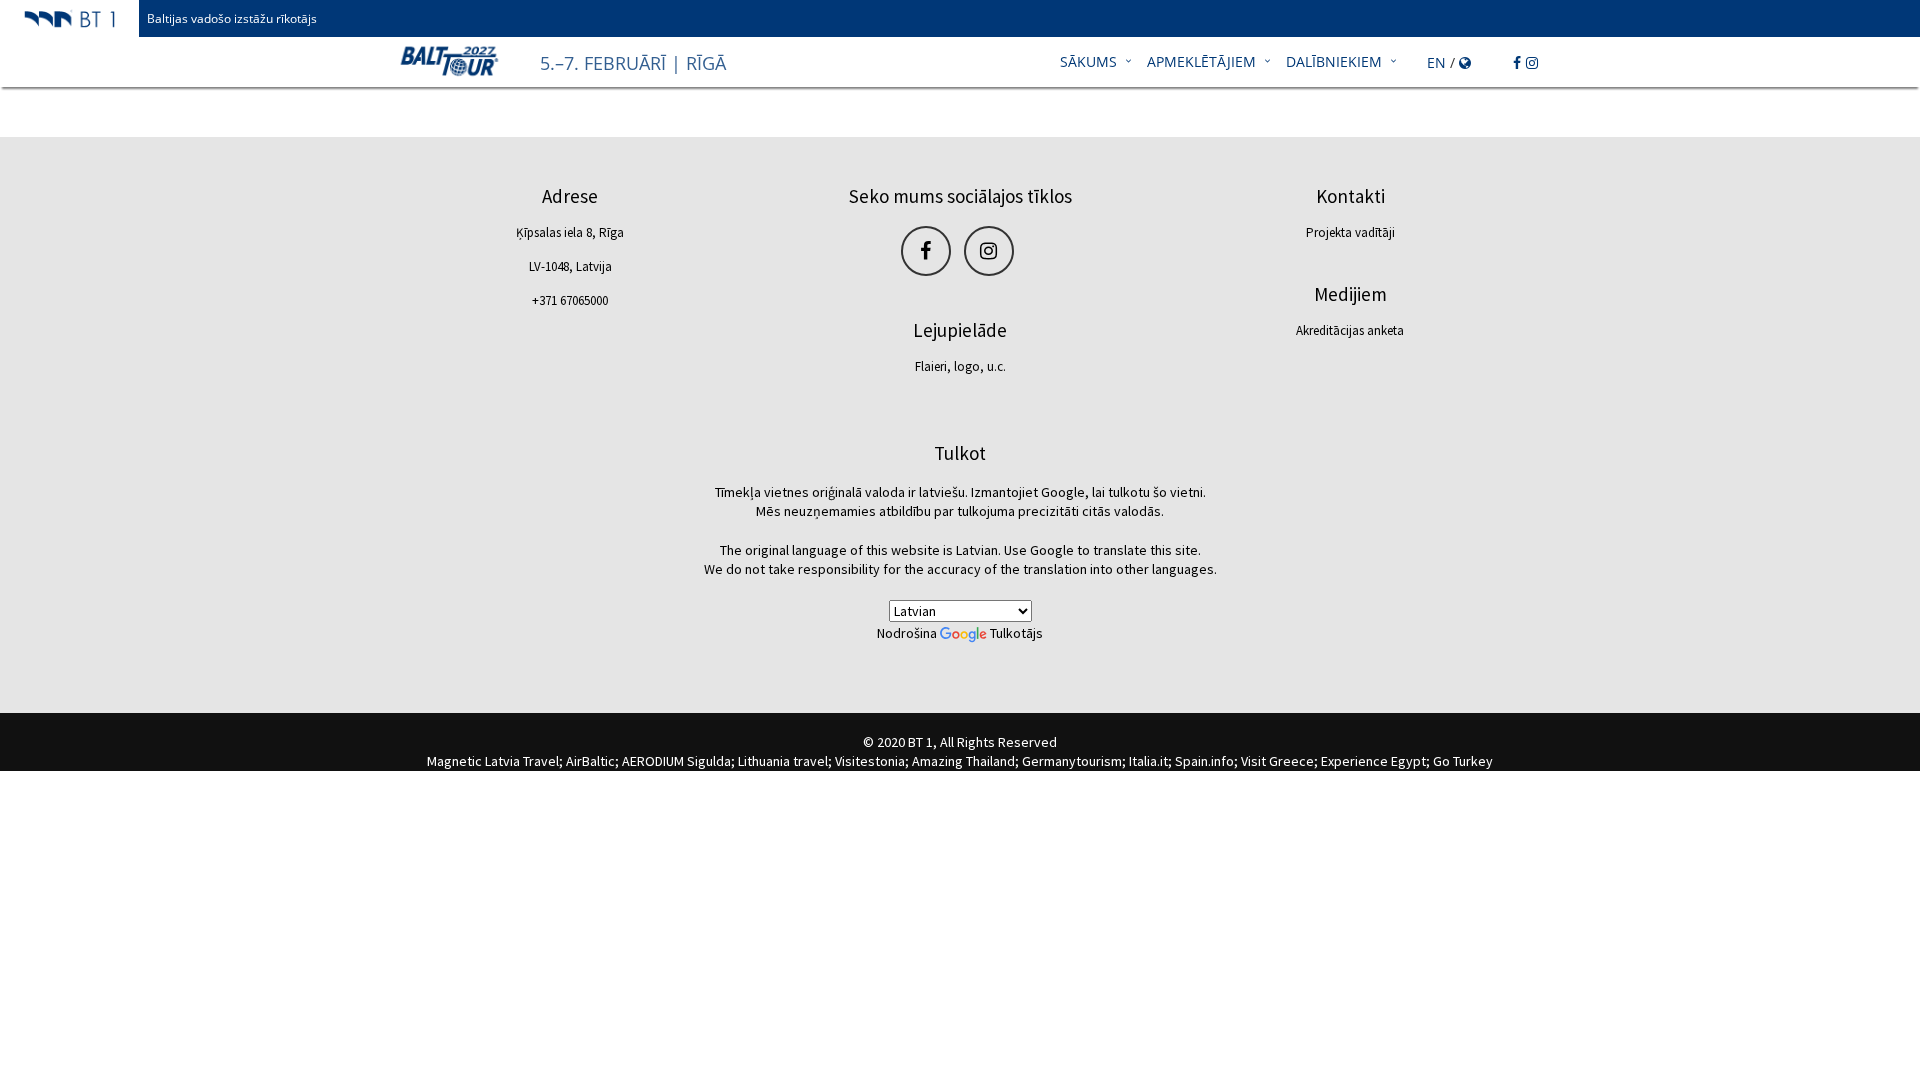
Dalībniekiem (1334, 61)
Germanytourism (1072, 761)
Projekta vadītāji (1350, 232)
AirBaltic (590, 761)
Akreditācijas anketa (1350, 330)
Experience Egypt (1373, 761)
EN (1436, 62)
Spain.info (1204, 761)
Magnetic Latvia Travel (493, 761)
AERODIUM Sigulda (676, 761)
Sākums (1088, 61)
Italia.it (1148, 761)
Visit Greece (1277, 761)
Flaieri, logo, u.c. (960, 366)
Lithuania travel (783, 761)
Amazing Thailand (963, 761)
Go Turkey (1463, 761)
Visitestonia (870, 761)
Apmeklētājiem (1201, 61)
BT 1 (920, 742)
